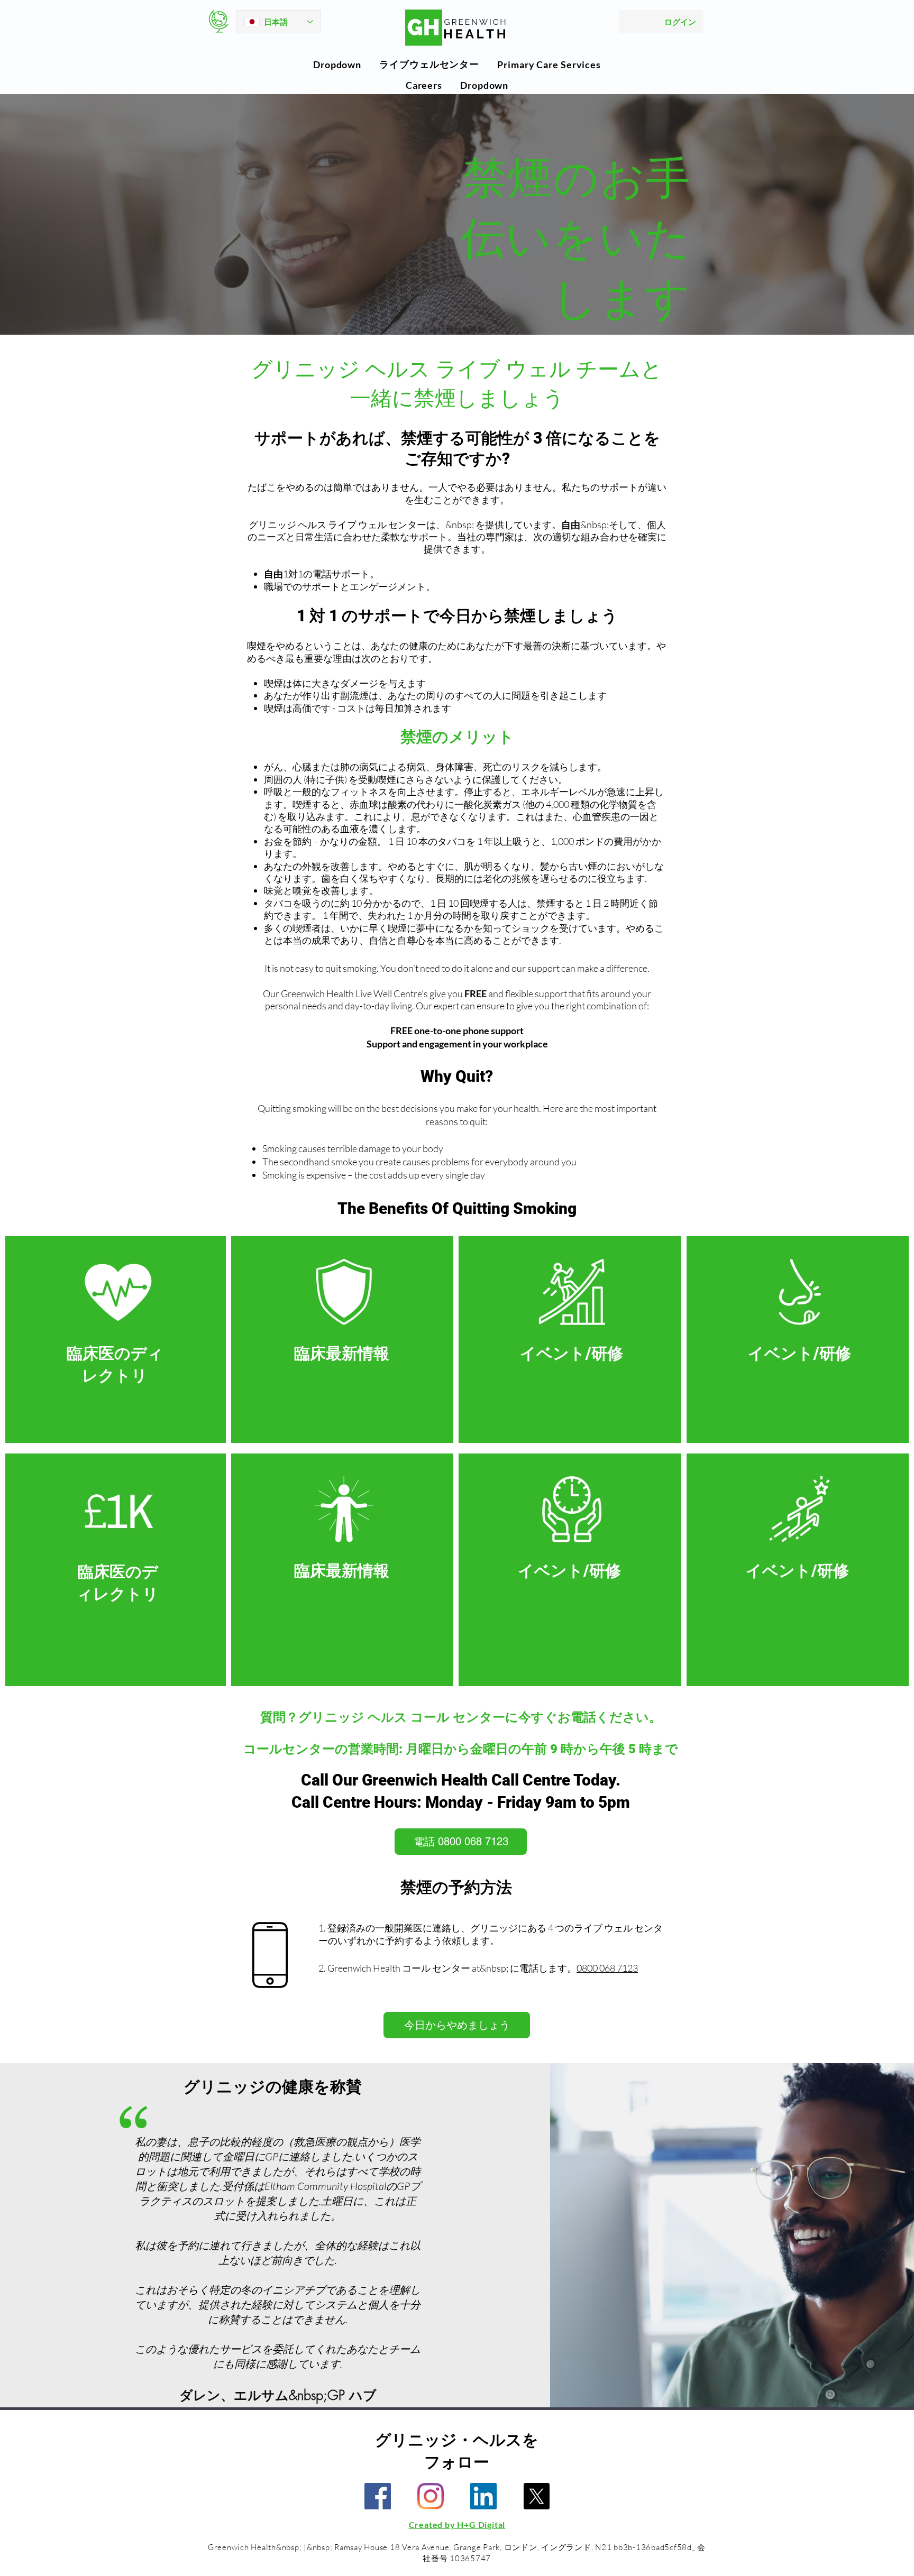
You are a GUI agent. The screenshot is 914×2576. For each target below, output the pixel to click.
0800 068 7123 (607, 1968)
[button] (337, 65)
